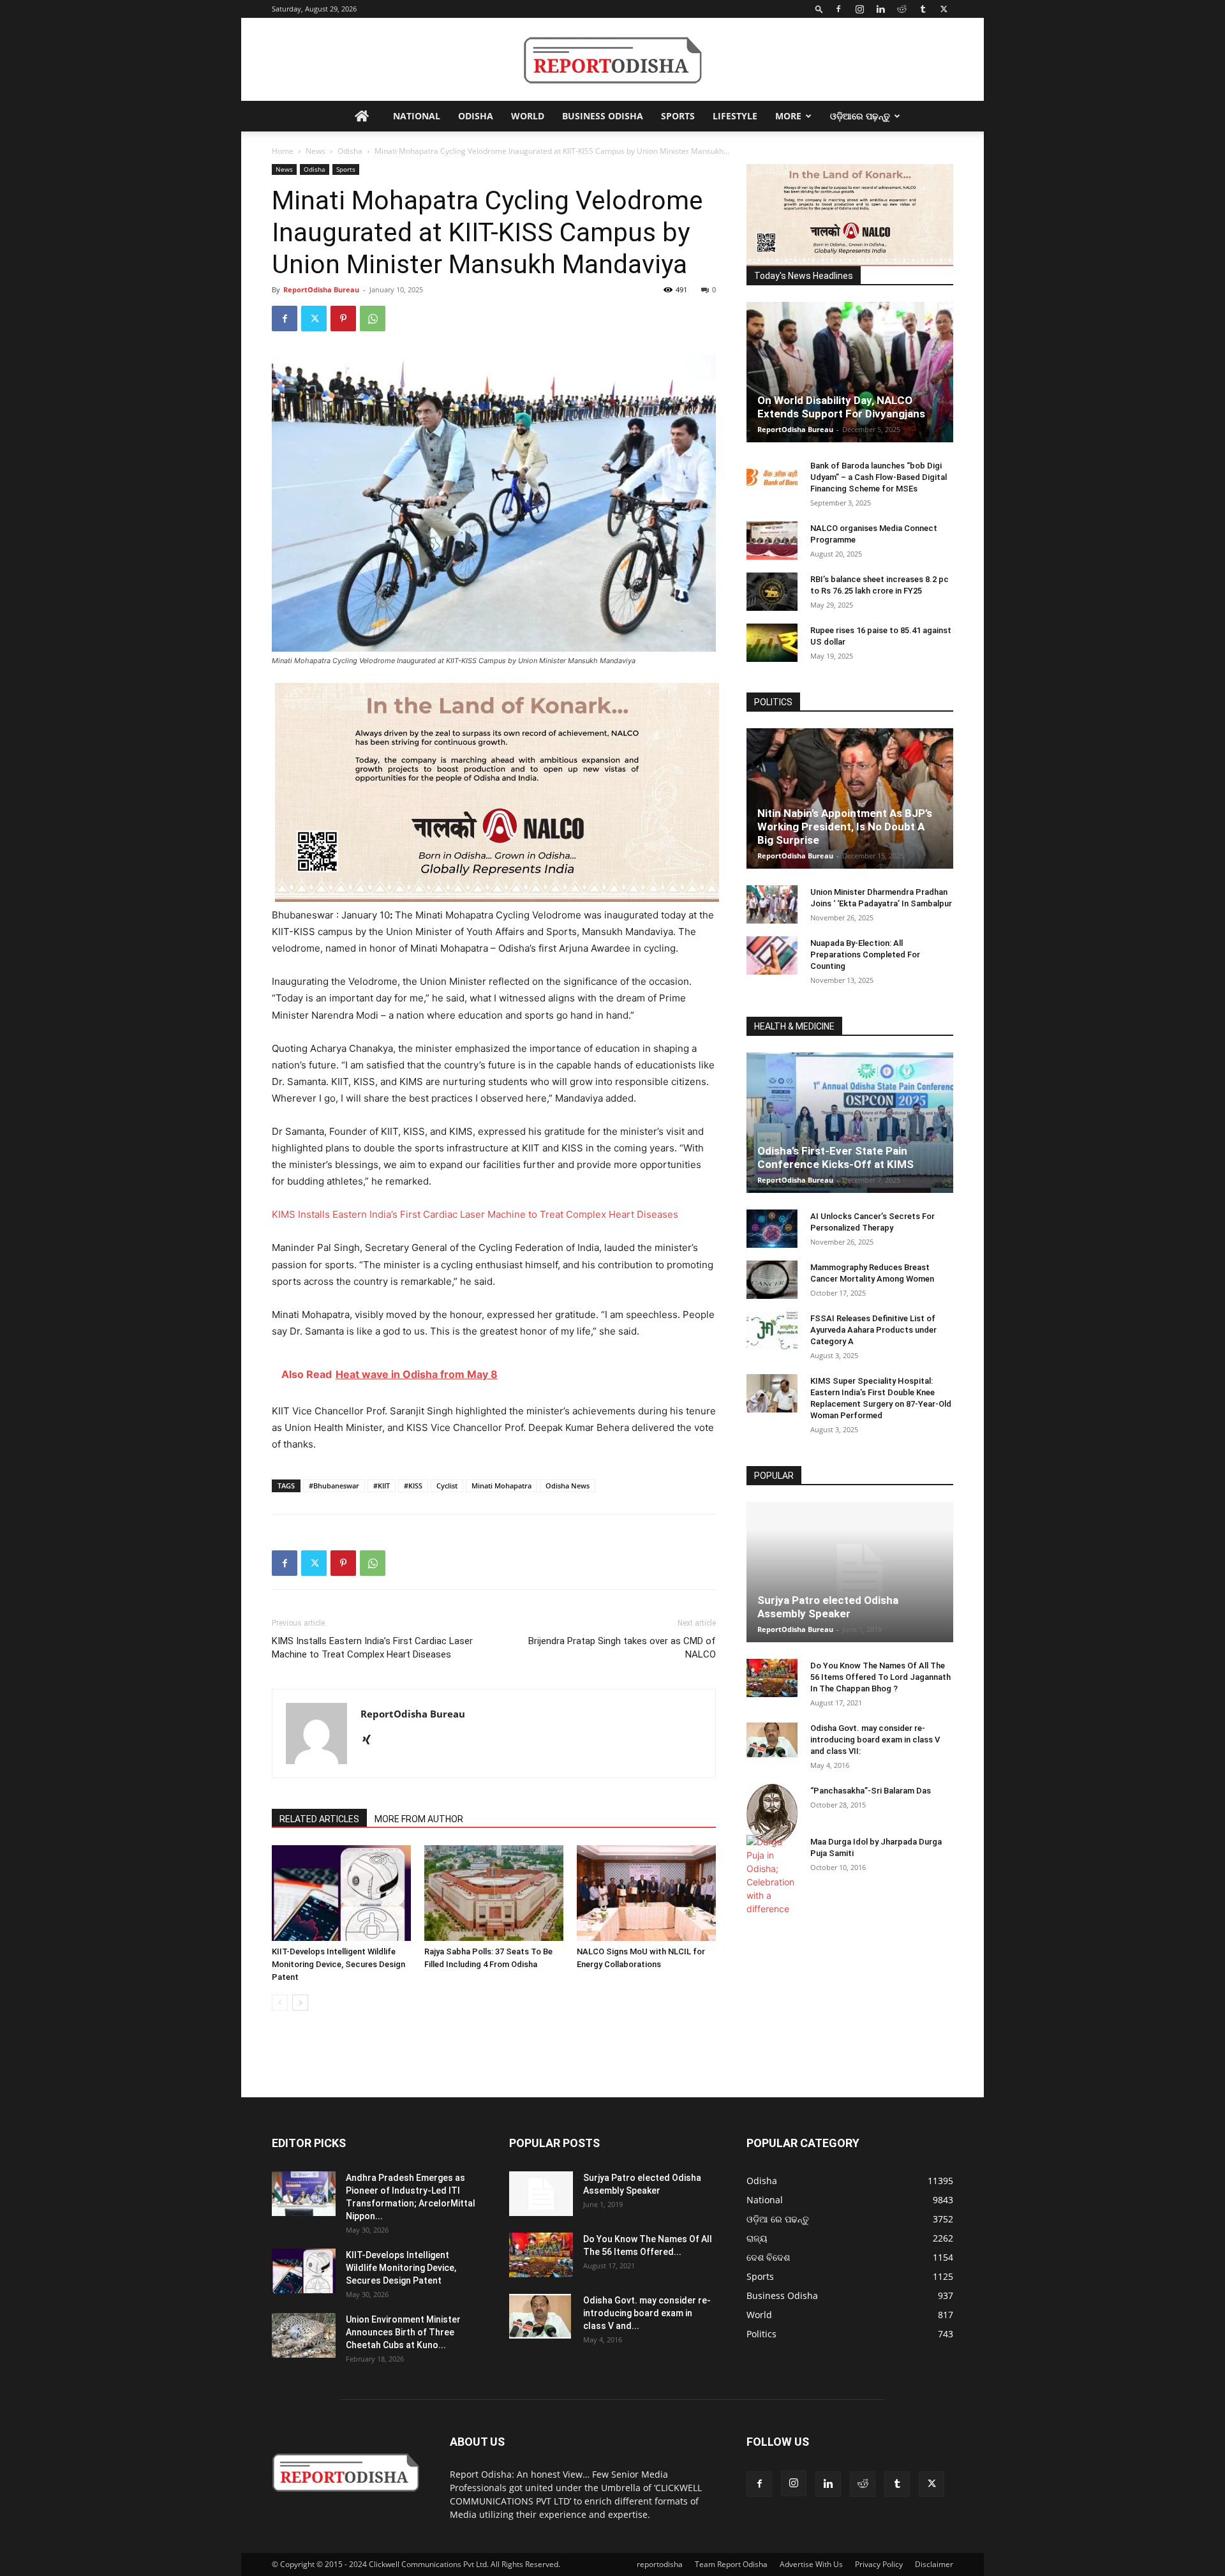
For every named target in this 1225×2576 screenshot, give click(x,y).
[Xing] (371, 1741)
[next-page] (300, 2003)
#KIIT (382, 1486)
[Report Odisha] (612, 60)
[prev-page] (280, 2003)
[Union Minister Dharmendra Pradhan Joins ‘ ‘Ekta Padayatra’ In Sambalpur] (772, 904)
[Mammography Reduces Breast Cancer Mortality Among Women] (772, 1280)
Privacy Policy (879, 2564)
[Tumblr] (923, 9)
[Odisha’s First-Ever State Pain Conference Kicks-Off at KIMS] (850, 1123)
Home (283, 151)
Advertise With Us (811, 2564)
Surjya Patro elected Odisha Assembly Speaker (828, 1607)
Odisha (476, 116)
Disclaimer (934, 2564)
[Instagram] (859, 9)
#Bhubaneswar (334, 1486)
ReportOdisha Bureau (321, 289)
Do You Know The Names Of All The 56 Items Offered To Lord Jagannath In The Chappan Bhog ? (880, 1677)
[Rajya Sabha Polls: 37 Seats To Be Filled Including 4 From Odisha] (494, 1893)
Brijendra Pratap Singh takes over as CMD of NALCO (622, 1648)
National (417, 116)
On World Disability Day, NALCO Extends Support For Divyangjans (841, 407)
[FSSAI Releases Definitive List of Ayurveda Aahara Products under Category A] (772, 1331)
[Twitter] (944, 9)
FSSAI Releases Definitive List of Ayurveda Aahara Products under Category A (873, 1330)
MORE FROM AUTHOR (419, 1819)
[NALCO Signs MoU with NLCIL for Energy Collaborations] (646, 1893)
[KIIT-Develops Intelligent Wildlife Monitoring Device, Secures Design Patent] (341, 1893)
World (528, 116)
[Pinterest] (343, 318)
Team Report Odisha (731, 2564)
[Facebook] (838, 9)
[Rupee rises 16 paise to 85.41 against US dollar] (772, 643)
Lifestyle (735, 116)
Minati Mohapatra (501, 1486)
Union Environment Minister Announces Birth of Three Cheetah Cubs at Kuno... (403, 2332)
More (788, 116)
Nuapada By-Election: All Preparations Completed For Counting (865, 955)
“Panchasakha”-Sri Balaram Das (871, 1791)
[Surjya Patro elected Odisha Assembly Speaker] (850, 1572)
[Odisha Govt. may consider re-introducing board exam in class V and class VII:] (772, 1740)
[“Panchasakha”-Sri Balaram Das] (772, 1814)
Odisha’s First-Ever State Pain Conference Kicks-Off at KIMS (835, 1157)
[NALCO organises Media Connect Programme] (772, 541)
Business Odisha (603, 116)
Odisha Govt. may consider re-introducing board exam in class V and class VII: (875, 1740)
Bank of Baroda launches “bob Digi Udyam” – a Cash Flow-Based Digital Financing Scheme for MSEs (879, 477)
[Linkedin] (880, 9)
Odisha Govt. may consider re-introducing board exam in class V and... (647, 2313)
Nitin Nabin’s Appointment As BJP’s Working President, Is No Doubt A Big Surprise (845, 827)
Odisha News (568, 1486)
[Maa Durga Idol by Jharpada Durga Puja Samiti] (772, 1875)
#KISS (413, 1486)
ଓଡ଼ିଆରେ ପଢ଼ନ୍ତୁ (860, 116)
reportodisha (660, 2564)
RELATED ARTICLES (319, 1819)
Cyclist (447, 1486)
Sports (678, 116)
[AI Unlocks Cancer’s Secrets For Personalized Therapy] (772, 1229)
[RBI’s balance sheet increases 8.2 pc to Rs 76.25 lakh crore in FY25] (772, 592)
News (316, 151)
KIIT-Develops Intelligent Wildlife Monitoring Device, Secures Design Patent (338, 1964)
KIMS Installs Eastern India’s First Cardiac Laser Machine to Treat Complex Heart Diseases (475, 1214)
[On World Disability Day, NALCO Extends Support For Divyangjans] (850, 372)
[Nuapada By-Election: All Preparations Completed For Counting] (772, 955)
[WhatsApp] (373, 318)
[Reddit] (902, 9)
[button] (819, 9)
